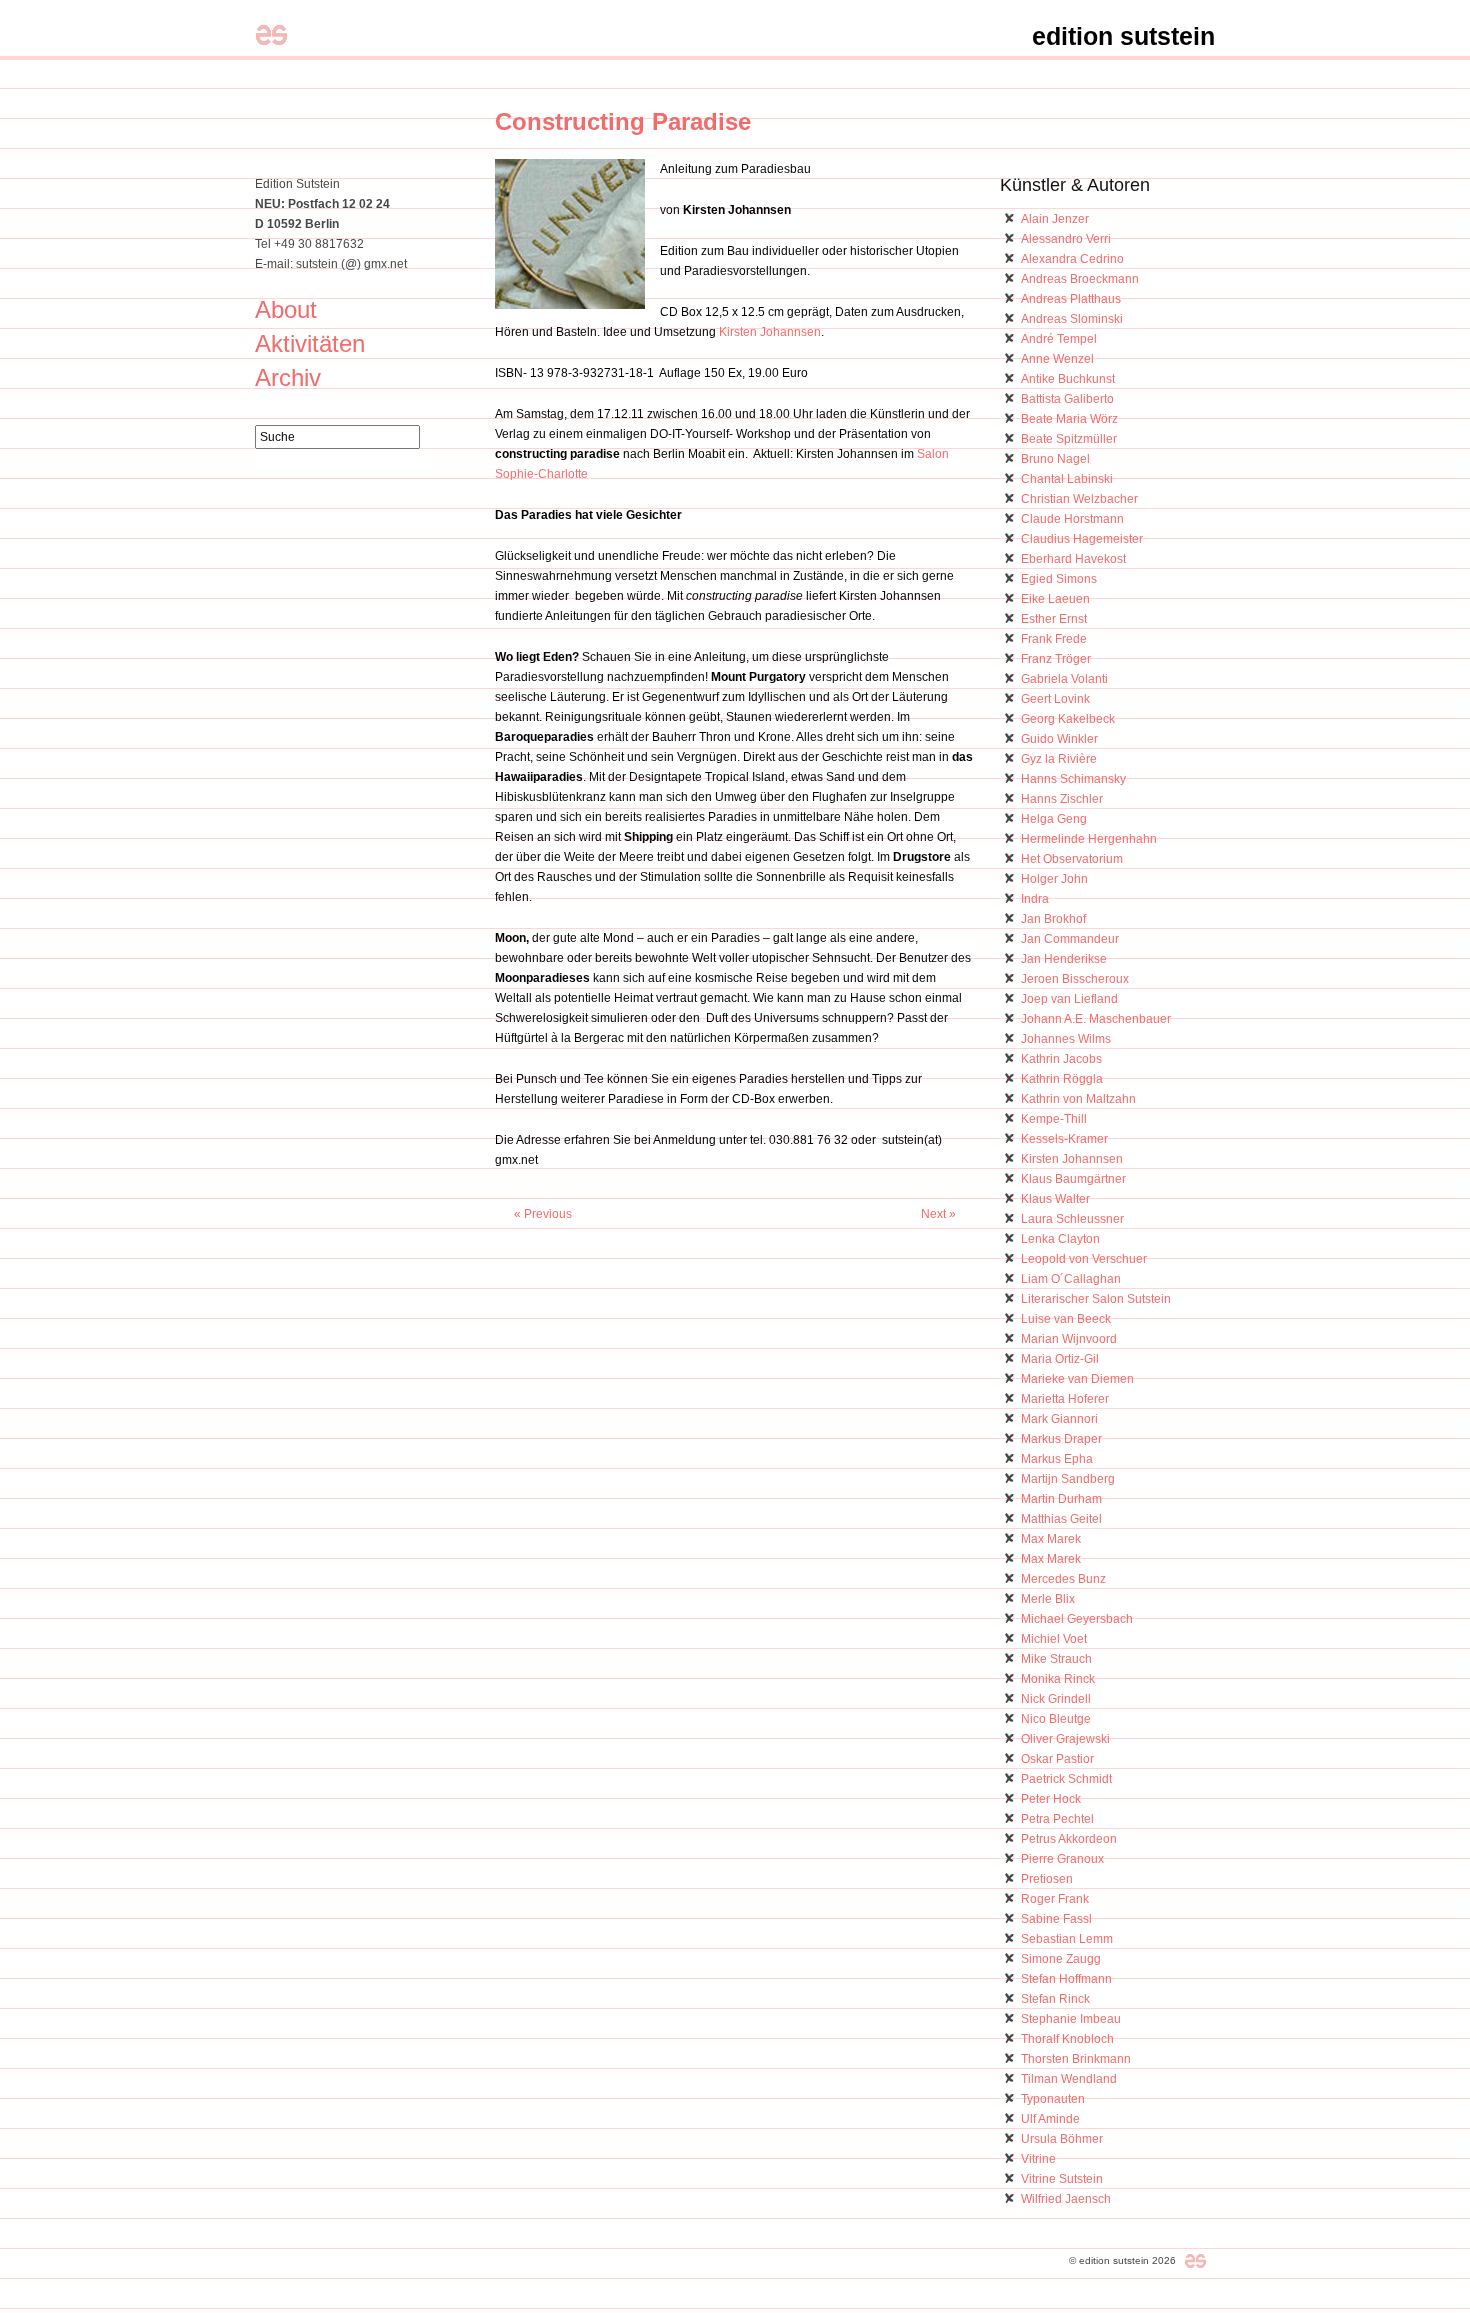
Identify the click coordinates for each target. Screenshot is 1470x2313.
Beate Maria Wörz (1069, 419)
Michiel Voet (1054, 1639)
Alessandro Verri (1066, 239)
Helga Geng (1054, 819)
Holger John (1054, 879)
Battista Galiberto (1067, 399)
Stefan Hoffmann (1066, 1979)
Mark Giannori (1059, 1419)
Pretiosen (1047, 1879)
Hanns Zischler (1062, 799)
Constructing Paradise (623, 121)
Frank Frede (1054, 639)
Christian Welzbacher (1079, 499)
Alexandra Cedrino (1072, 259)
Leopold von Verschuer (1084, 1259)
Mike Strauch (1056, 1659)
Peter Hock (1051, 1799)
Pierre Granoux (1062, 1859)
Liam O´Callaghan (1071, 1279)
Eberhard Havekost (1073, 559)
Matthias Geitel (1061, 1519)
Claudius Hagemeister (1082, 539)
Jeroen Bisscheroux (1075, 979)
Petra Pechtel (1057, 1819)
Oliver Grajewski (1065, 1739)
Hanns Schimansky (1073, 779)
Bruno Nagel (1055, 459)
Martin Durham (1061, 1499)
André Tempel (1059, 339)
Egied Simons (1059, 579)
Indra (1035, 899)
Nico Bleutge (1056, 1719)
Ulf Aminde (1050, 2119)
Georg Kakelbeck (1068, 719)
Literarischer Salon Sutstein (1096, 1299)
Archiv (288, 377)
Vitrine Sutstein (1062, 2179)
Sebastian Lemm (1067, 1939)
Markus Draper (1061, 1439)
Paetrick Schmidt (1066, 1779)
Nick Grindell (1056, 1699)
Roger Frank (1055, 1899)
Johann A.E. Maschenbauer (1096, 1019)
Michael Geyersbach (1077, 1619)
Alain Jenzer (1055, 219)
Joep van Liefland (1069, 999)
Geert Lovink (1055, 699)
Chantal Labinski (1067, 479)
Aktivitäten (310, 343)
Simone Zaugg (1061, 1959)
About (286, 309)
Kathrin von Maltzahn (1078, 1099)
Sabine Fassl (1056, 1919)
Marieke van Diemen (1077, 1379)
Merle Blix (1048, 1599)
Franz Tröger (1056, 659)
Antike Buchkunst (1068, 379)
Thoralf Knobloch (1067, 2039)
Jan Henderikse (1064, 959)
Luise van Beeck (1066, 1319)
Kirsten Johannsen (770, 332)
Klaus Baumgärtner (1073, 1179)
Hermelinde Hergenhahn (1089, 839)
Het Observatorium (1072, 859)
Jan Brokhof (1053, 919)
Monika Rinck (1058, 1679)
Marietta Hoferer (1065, 1399)
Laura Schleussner (1072, 1219)
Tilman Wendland (1069, 2079)
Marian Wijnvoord (1069, 1339)
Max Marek (1051, 1539)
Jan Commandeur (1070, 939)
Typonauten (1053, 2099)
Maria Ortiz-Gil (1060, 1359)
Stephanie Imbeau (1071, 2019)
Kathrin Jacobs (1061, 1059)
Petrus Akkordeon (1069, 1839)
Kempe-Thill (1054, 1119)
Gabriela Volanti (1064, 679)
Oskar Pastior (1057, 1759)
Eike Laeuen (1055, 599)
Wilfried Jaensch (1066, 2199)
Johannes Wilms (1066, 1039)
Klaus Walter (1055, 1199)
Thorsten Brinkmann (1076, 2059)
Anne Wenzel (1057, 359)
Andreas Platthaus (1071, 299)
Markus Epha (1057, 1459)
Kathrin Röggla (1062, 1079)
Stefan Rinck (1055, 1999)
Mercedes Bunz (1063, 1579)
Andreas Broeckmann (1080, 279)
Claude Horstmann (1072, 519)
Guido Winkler (1059, 739)
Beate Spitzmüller (1069, 439)
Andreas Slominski (1072, 319)
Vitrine (1038, 2159)
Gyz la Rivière (1059, 759)
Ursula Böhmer (1062, 2139)
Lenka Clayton (1060, 1239)
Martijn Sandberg (1068, 1479)
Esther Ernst (1054, 619)
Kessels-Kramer (1064, 1139)
